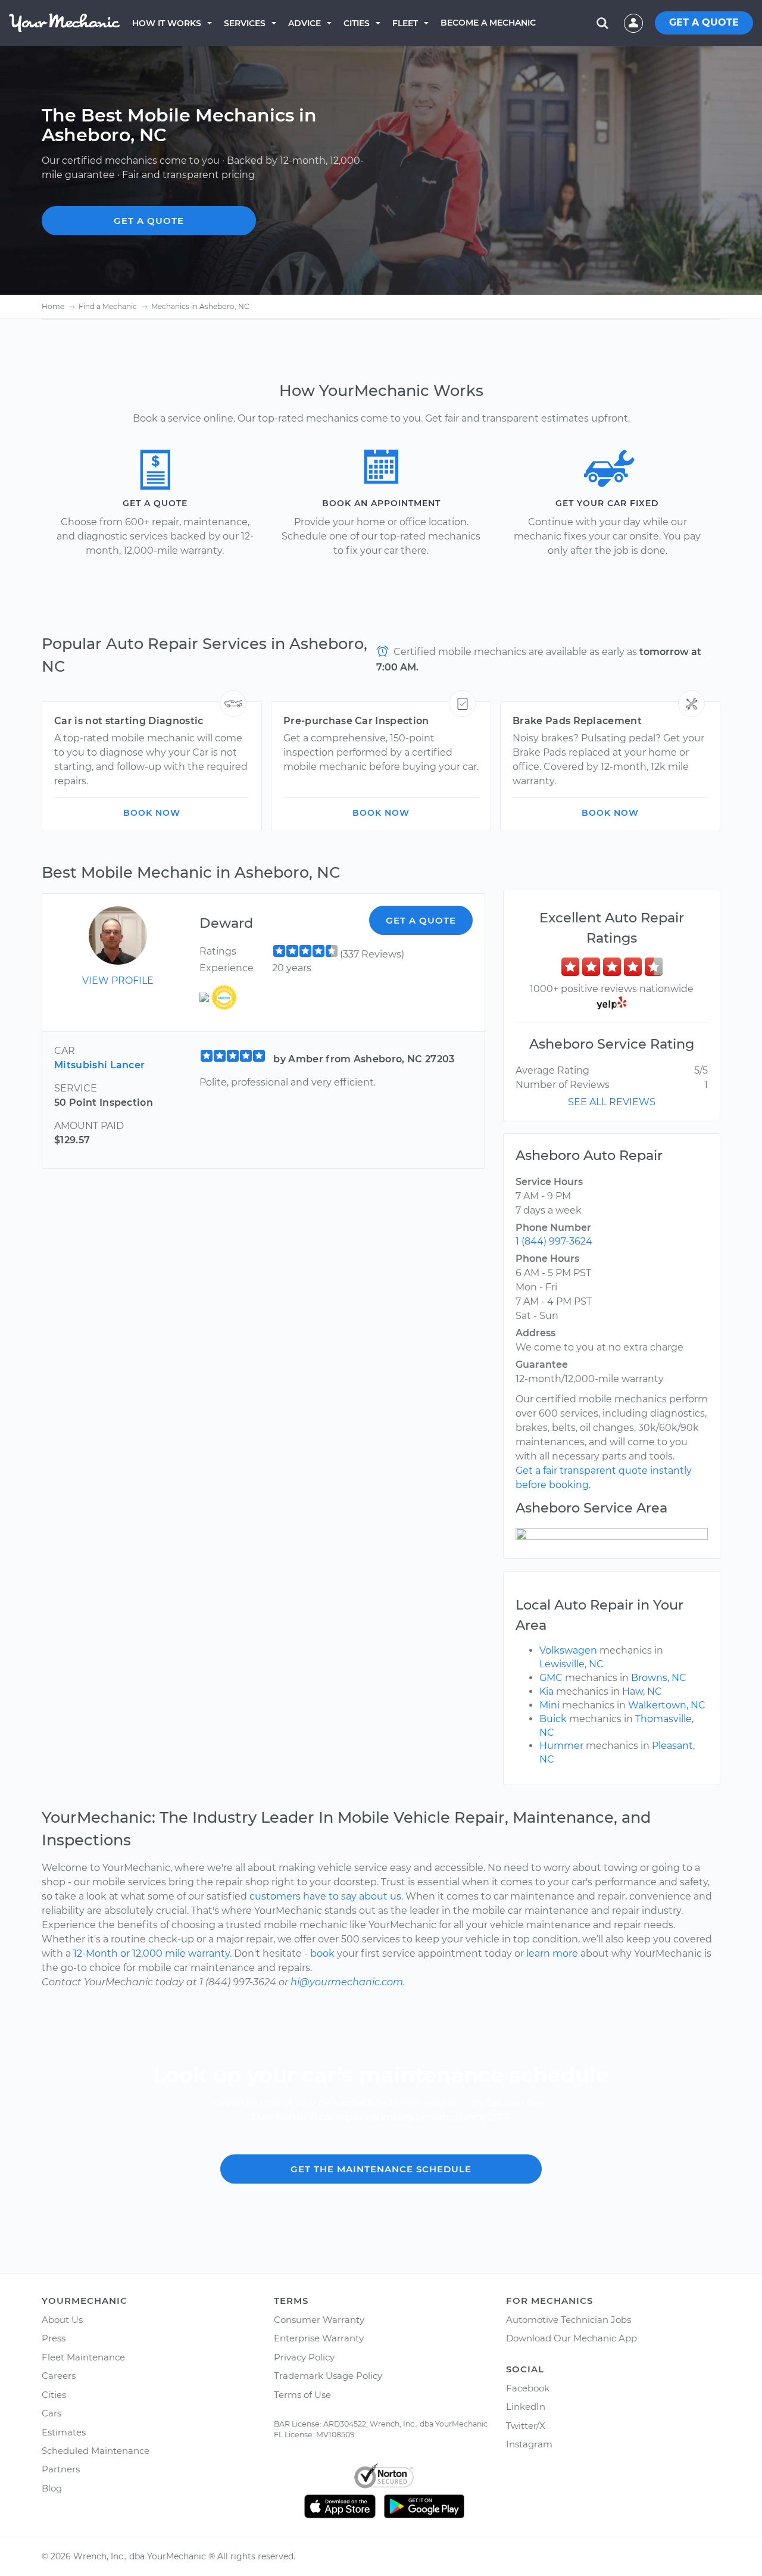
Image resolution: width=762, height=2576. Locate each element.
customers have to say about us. (326, 1896)
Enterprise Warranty (319, 2338)
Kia (546, 1691)
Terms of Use (302, 2395)
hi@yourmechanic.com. (348, 1982)
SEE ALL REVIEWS (612, 1102)
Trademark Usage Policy (328, 2376)
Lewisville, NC (571, 1664)
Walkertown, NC (667, 1705)
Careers (59, 2376)
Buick (553, 1719)
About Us (62, 2320)
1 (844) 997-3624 (554, 1241)
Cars (51, 2413)
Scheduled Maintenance (96, 2451)
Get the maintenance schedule (381, 2169)
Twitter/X (526, 2426)
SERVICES (245, 23)
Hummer (561, 1746)
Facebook (528, 2388)
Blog (52, 2488)
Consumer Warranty (319, 2320)
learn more (552, 1953)
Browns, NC (659, 1678)
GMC (551, 1678)
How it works (167, 23)
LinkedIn (526, 2407)
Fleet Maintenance (83, 2357)
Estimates (64, 2432)
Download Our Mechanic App (571, 2338)
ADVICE (305, 23)
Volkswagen (568, 1650)
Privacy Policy (304, 2357)
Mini (549, 1705)
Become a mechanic (488, 23)
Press (54, 2338)
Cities (357, 23)
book (322, 1953)
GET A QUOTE (704, 22)
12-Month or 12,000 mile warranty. (152, 1953)
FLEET (405, 23)
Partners (61, 2469)
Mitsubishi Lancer (99, 1065)
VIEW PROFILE (118, 980)
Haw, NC (642, 1691)
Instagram (529, 2444)
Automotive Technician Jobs (569, 2320)
